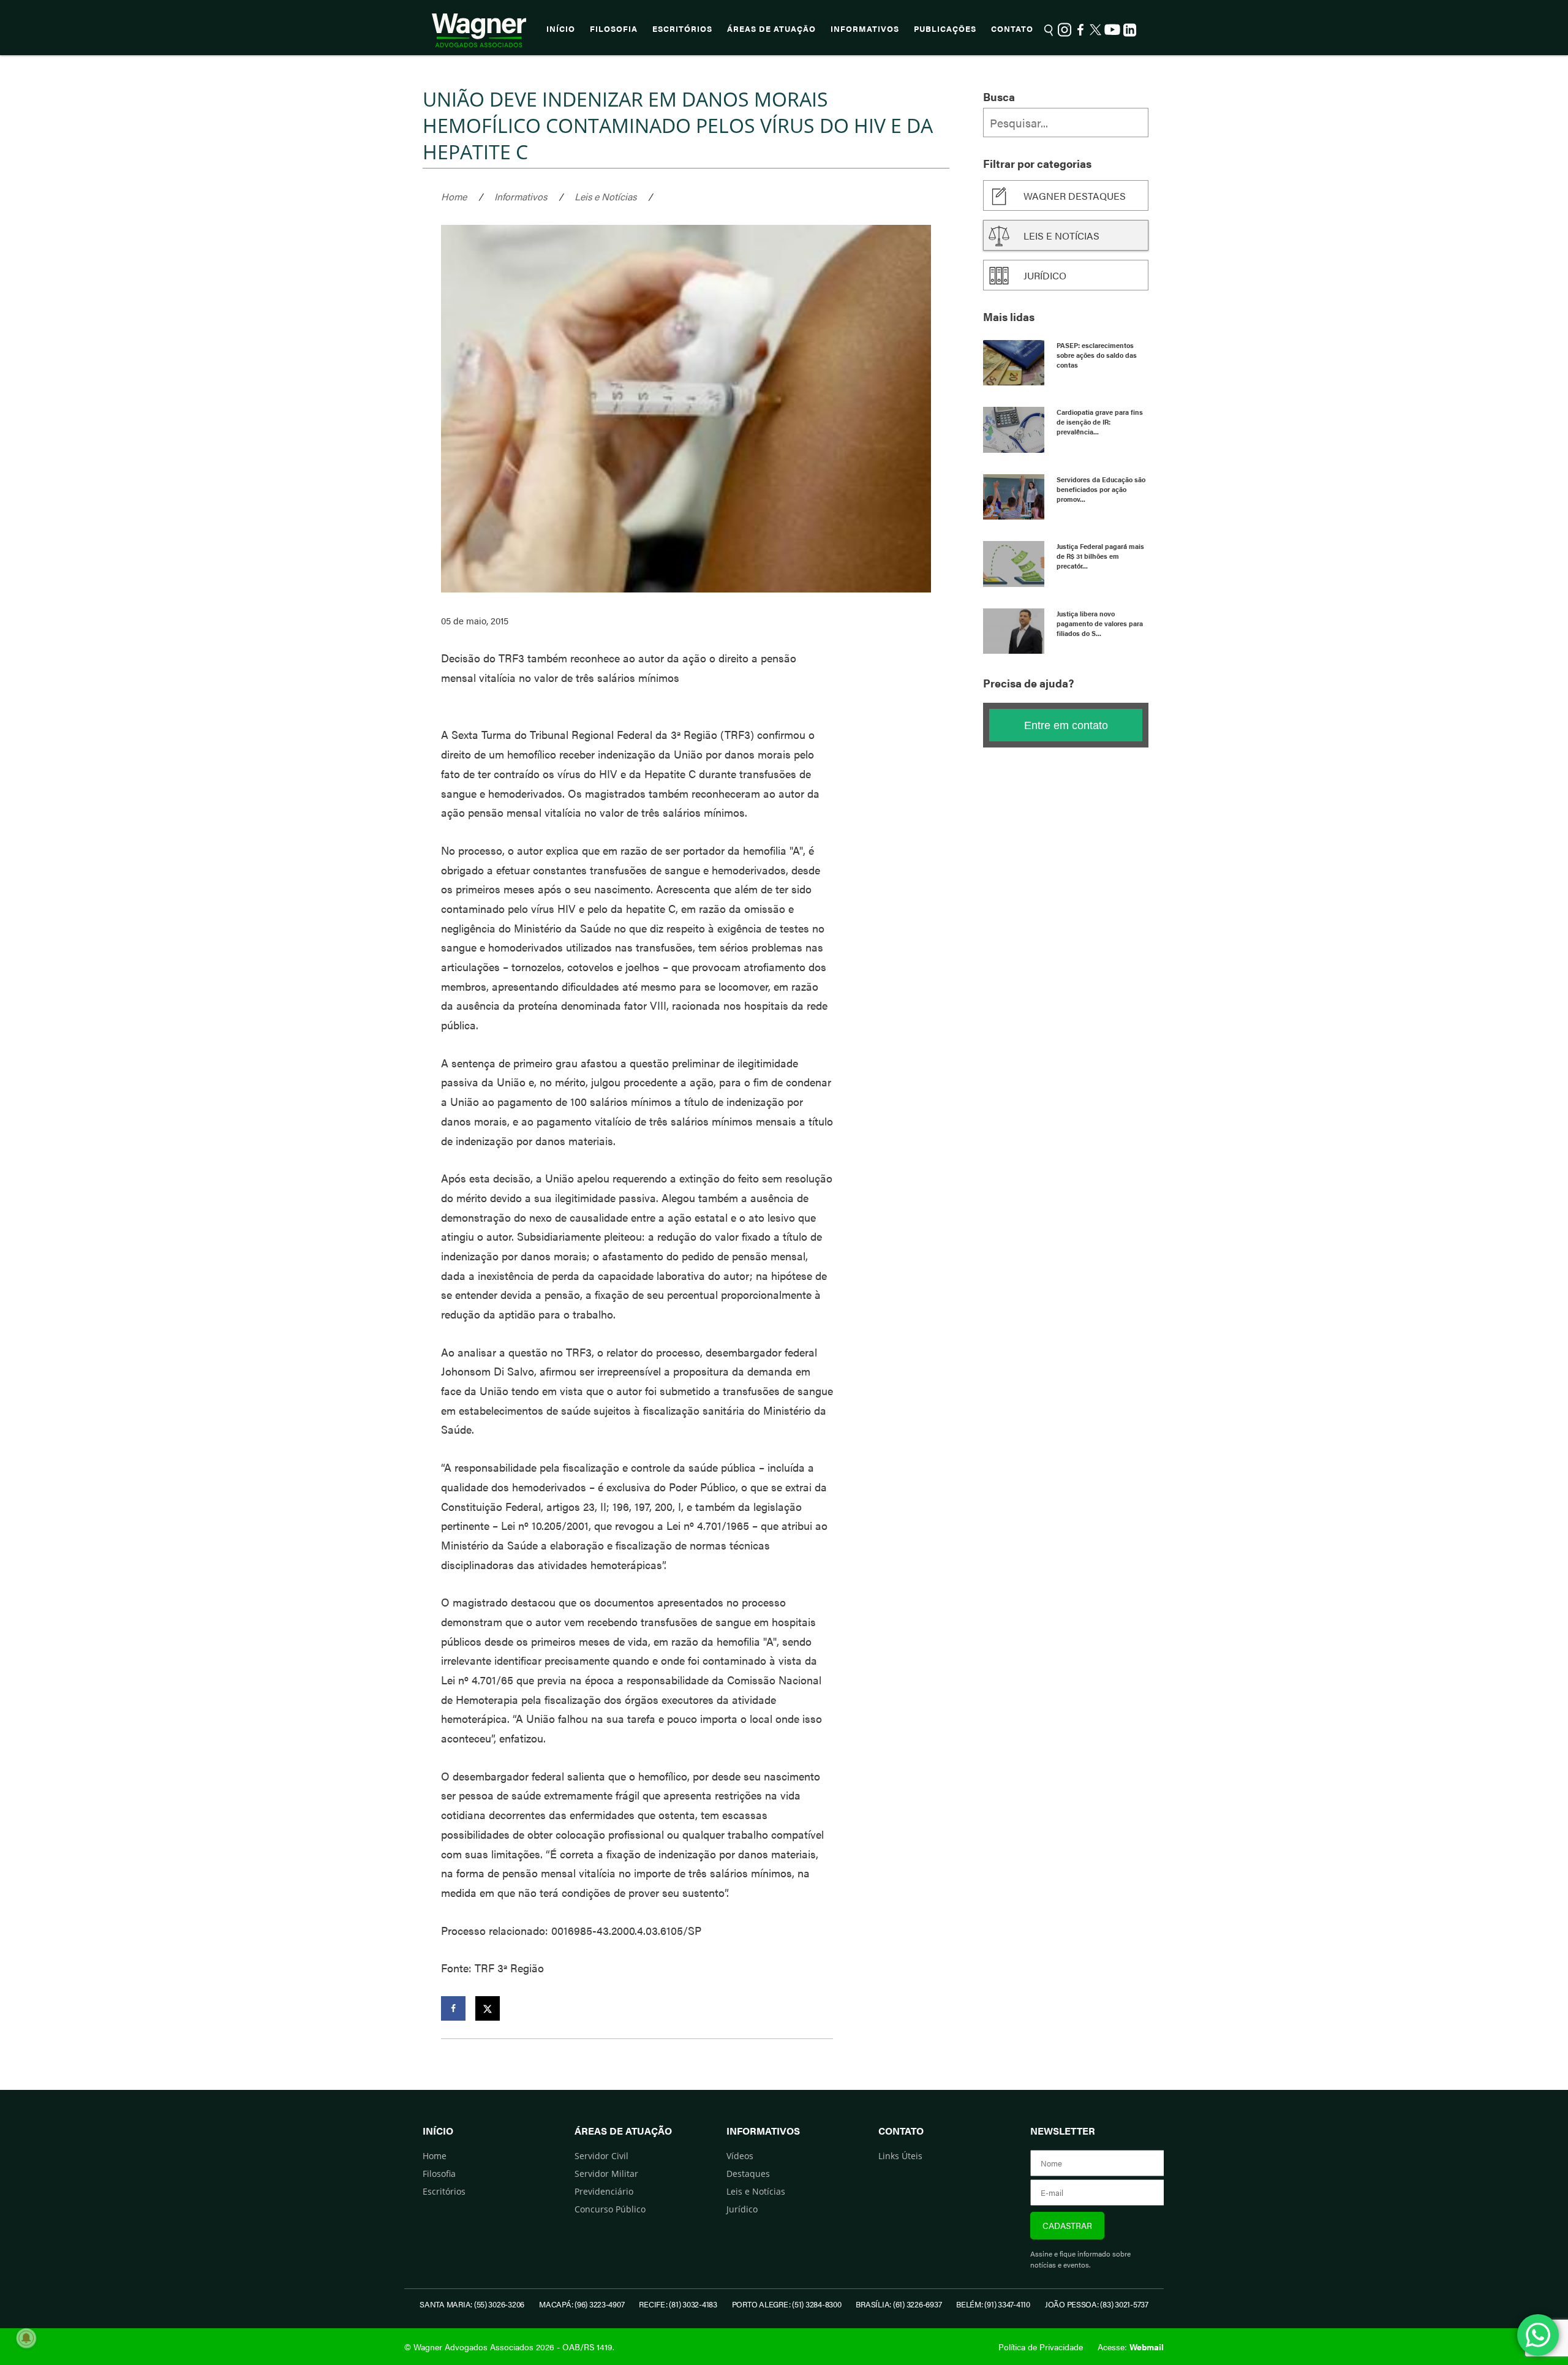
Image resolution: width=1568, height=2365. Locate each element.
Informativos (865, 29)
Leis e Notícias (605, 196)
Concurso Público (610, 2209)
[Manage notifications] (26, 2338)
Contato (1012, 29)
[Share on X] (488, 2008)
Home (454, 196)
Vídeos (740, 2156)
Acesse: (1131, 2347)
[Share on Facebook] (453, 2008)
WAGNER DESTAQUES (1075, 196)
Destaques (748, 2174)
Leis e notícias (1061, 236)
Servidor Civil (601, 2156)
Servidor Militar (606, 2174)
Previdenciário (604, 2191)
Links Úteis (900, 2156)
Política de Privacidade (1041, 2347)
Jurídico (1045, 275)
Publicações (945, 29)
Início (561, 29)
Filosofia (614, 29)
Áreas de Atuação (771, 29)
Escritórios (682, 29)
